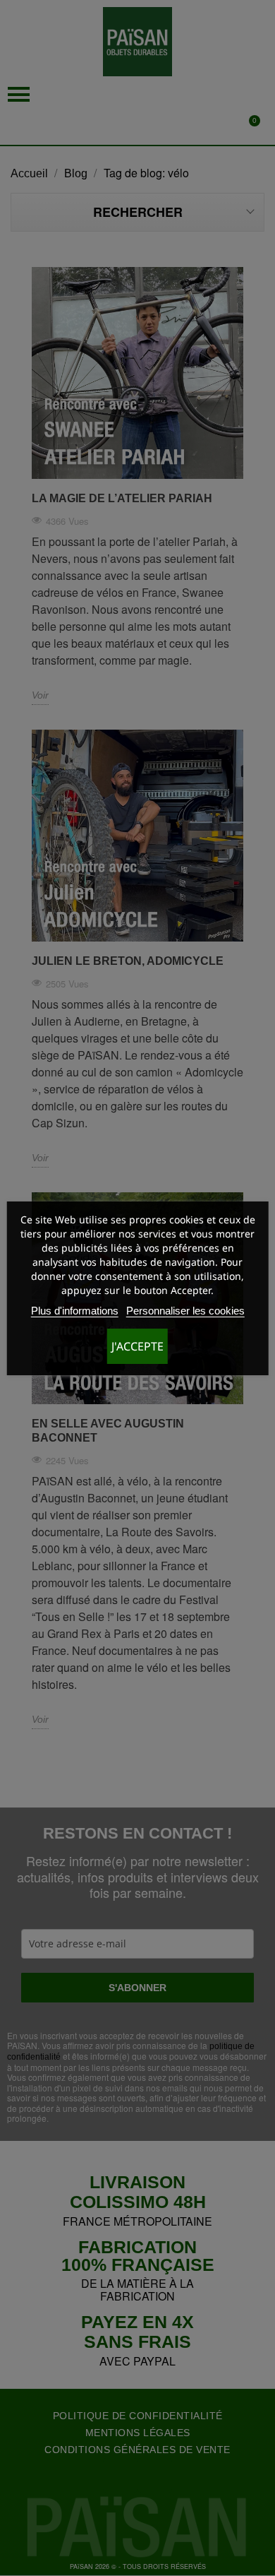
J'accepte (137, 1346)
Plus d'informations (75, 1311)
